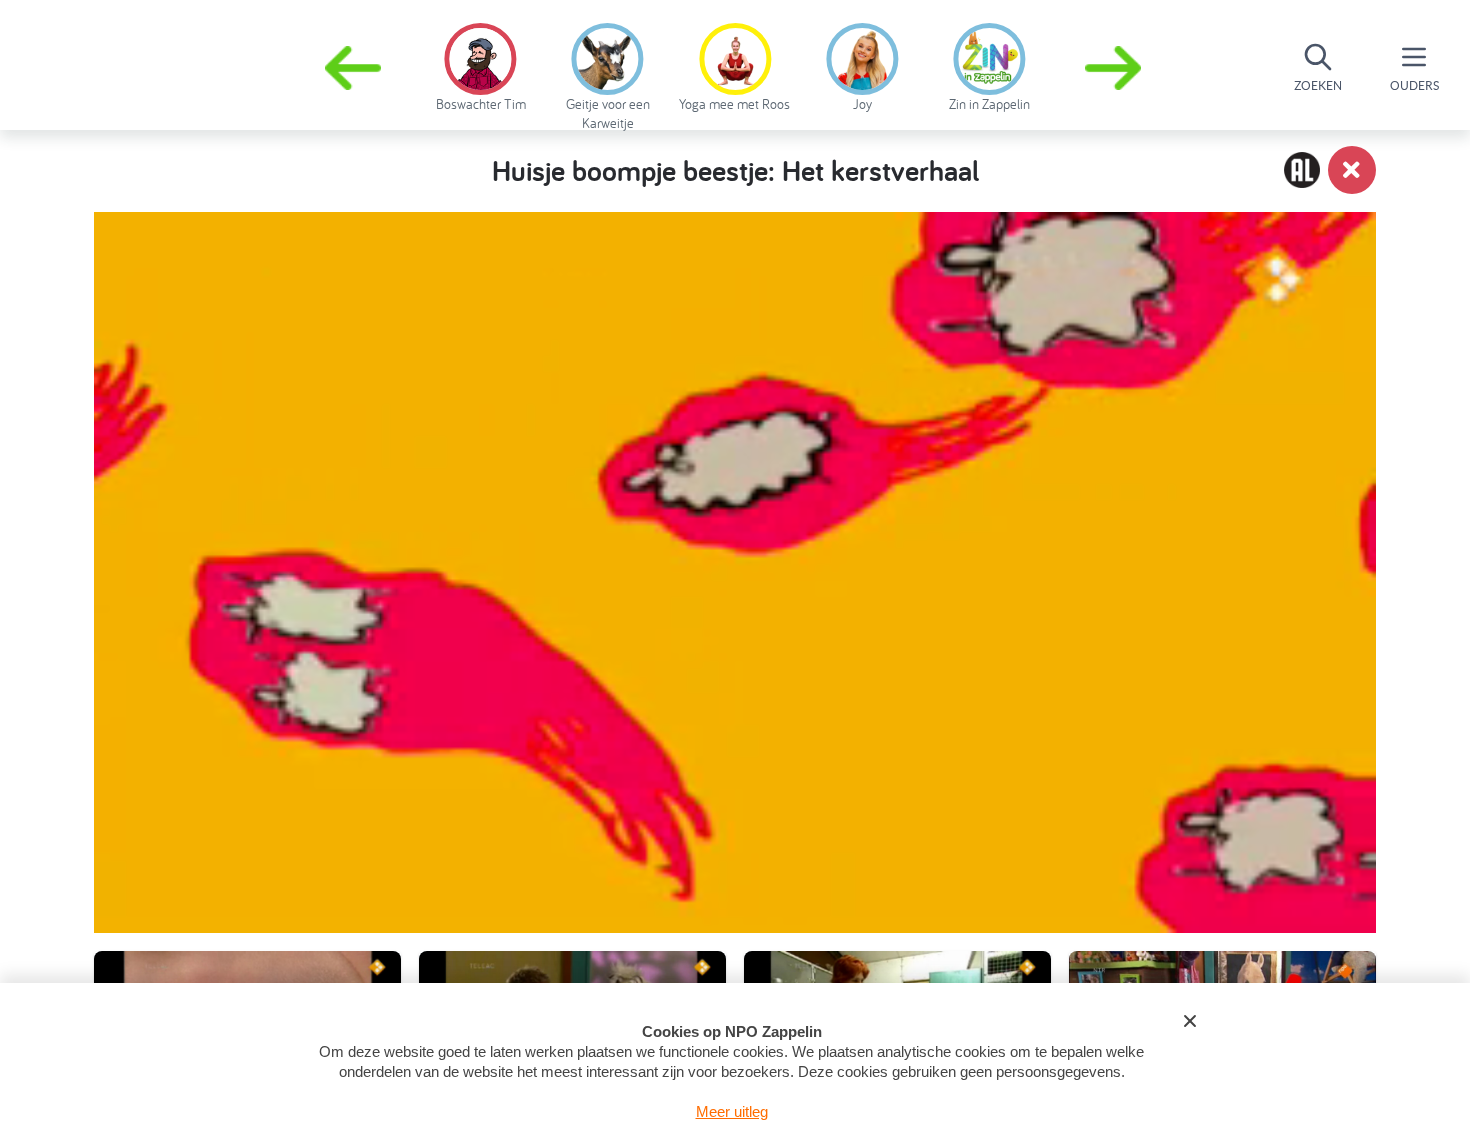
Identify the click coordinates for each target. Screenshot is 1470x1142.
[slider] (739, 822)
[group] (480, 64)
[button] (1115, 68)
